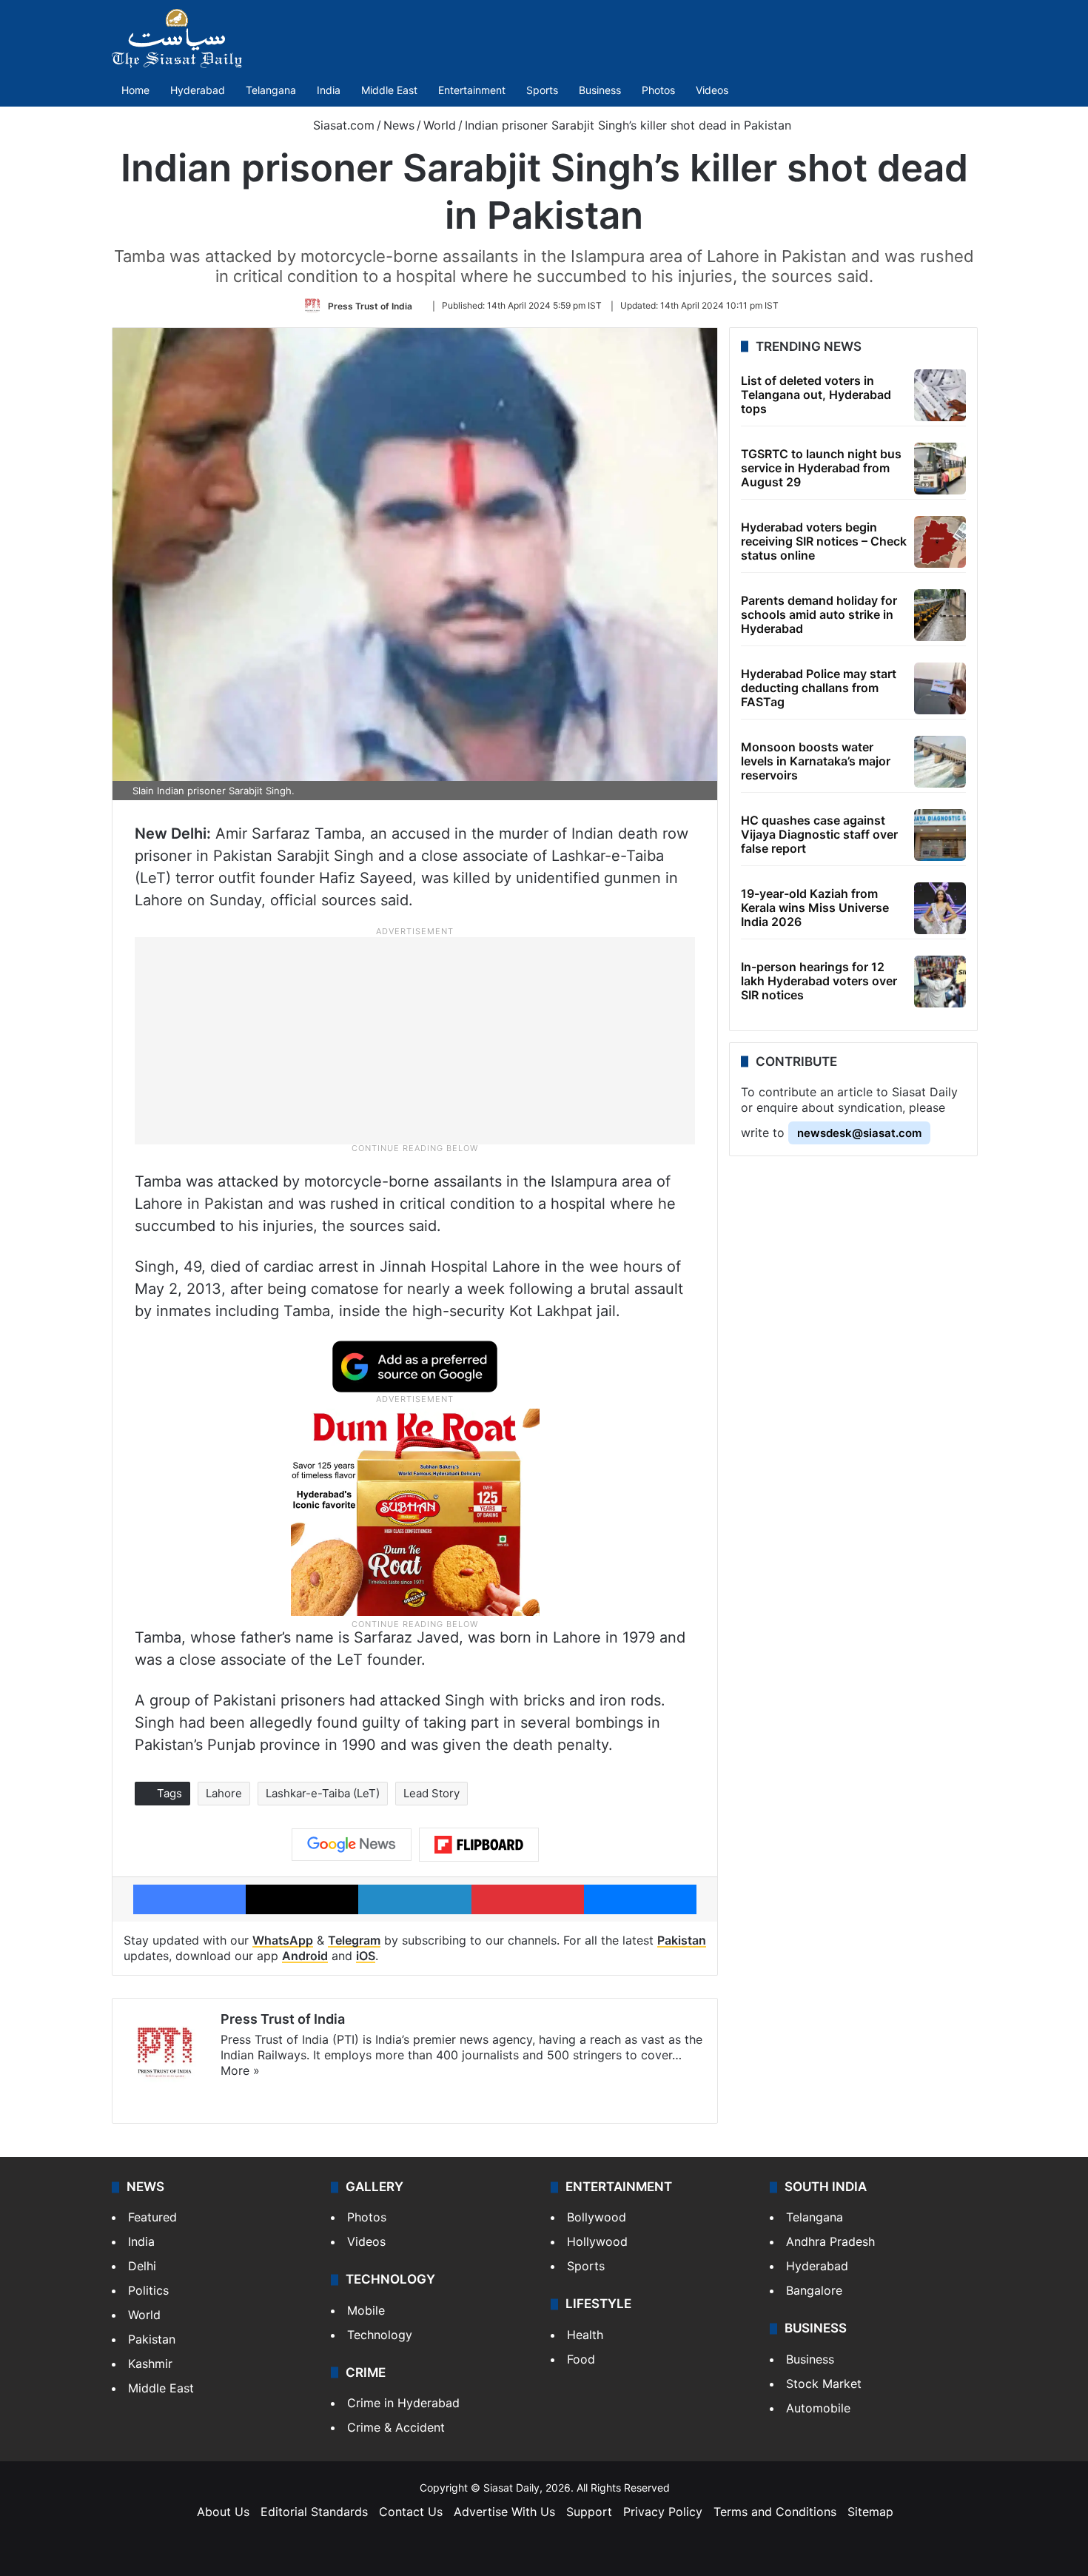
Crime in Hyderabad (403, 2403)
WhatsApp (283, 1940)
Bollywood (597, 2217)
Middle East (389, 90)
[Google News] (352, 1845)
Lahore (224, 1793)
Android (305, 1956)
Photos (658, 90)
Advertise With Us (504, 2512)
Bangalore (814, 2290)
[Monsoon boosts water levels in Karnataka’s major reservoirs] (940, 762)
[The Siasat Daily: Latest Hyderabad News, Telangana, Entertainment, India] (177, 38)
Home (135, 90)
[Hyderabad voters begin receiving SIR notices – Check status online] (940, 542)
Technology (380, 2335)
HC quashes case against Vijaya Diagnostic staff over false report (819, 834)
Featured (152, 2217)
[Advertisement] (415, 1040)
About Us (223, 2512)
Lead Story (431, 1793)
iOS (366, 1956)
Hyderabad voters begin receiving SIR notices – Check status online (824, 541)
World (440, 125)
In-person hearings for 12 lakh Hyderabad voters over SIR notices (819, 981)
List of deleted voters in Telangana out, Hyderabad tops (816, 395)
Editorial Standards (314, 2512)
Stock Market (824, 2384)
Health (585, 2335)
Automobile (818, 2408)
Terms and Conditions (775, 2512)
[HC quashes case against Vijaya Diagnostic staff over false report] (940, 835)
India (329, 90)
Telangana (271, 90)
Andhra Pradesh (830, 2241)
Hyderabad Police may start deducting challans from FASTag (819, 688)
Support (589, 2512)
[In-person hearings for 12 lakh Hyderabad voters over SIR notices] (940, 982)
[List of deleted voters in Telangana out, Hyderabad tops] (940, 395)
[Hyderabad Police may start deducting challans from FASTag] (940, 688)
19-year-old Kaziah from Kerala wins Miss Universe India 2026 (815, 908)
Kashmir (150, 2364)
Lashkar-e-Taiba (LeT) (323, 1793)
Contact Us (411, 2512)
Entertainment (472, 90)
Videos (712, 90)
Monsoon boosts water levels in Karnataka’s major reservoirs (816, 761)
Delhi (142, 2266)
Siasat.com (342, 125)
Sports (542, 90)
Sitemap (870, 2512)
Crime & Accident (396, 2427)
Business (600, 90)
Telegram (354, 1940)
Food (581, 2359)
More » (240, 2070)
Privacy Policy (663, 2512)
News (399, 125)
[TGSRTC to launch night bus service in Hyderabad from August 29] (940, 469)
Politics (148, 2290)
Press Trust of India (370, 305)
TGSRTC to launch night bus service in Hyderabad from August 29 (821, 468)
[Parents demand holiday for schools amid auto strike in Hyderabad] (940, 615)
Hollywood (597, 2241)
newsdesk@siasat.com (859, 1133)
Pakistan (682, 1940)
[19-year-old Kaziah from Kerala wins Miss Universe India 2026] (940, 908)
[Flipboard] (479, 1845)
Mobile (366, 2310)
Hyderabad (198, 90)
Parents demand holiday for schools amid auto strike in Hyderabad (819, 614)
